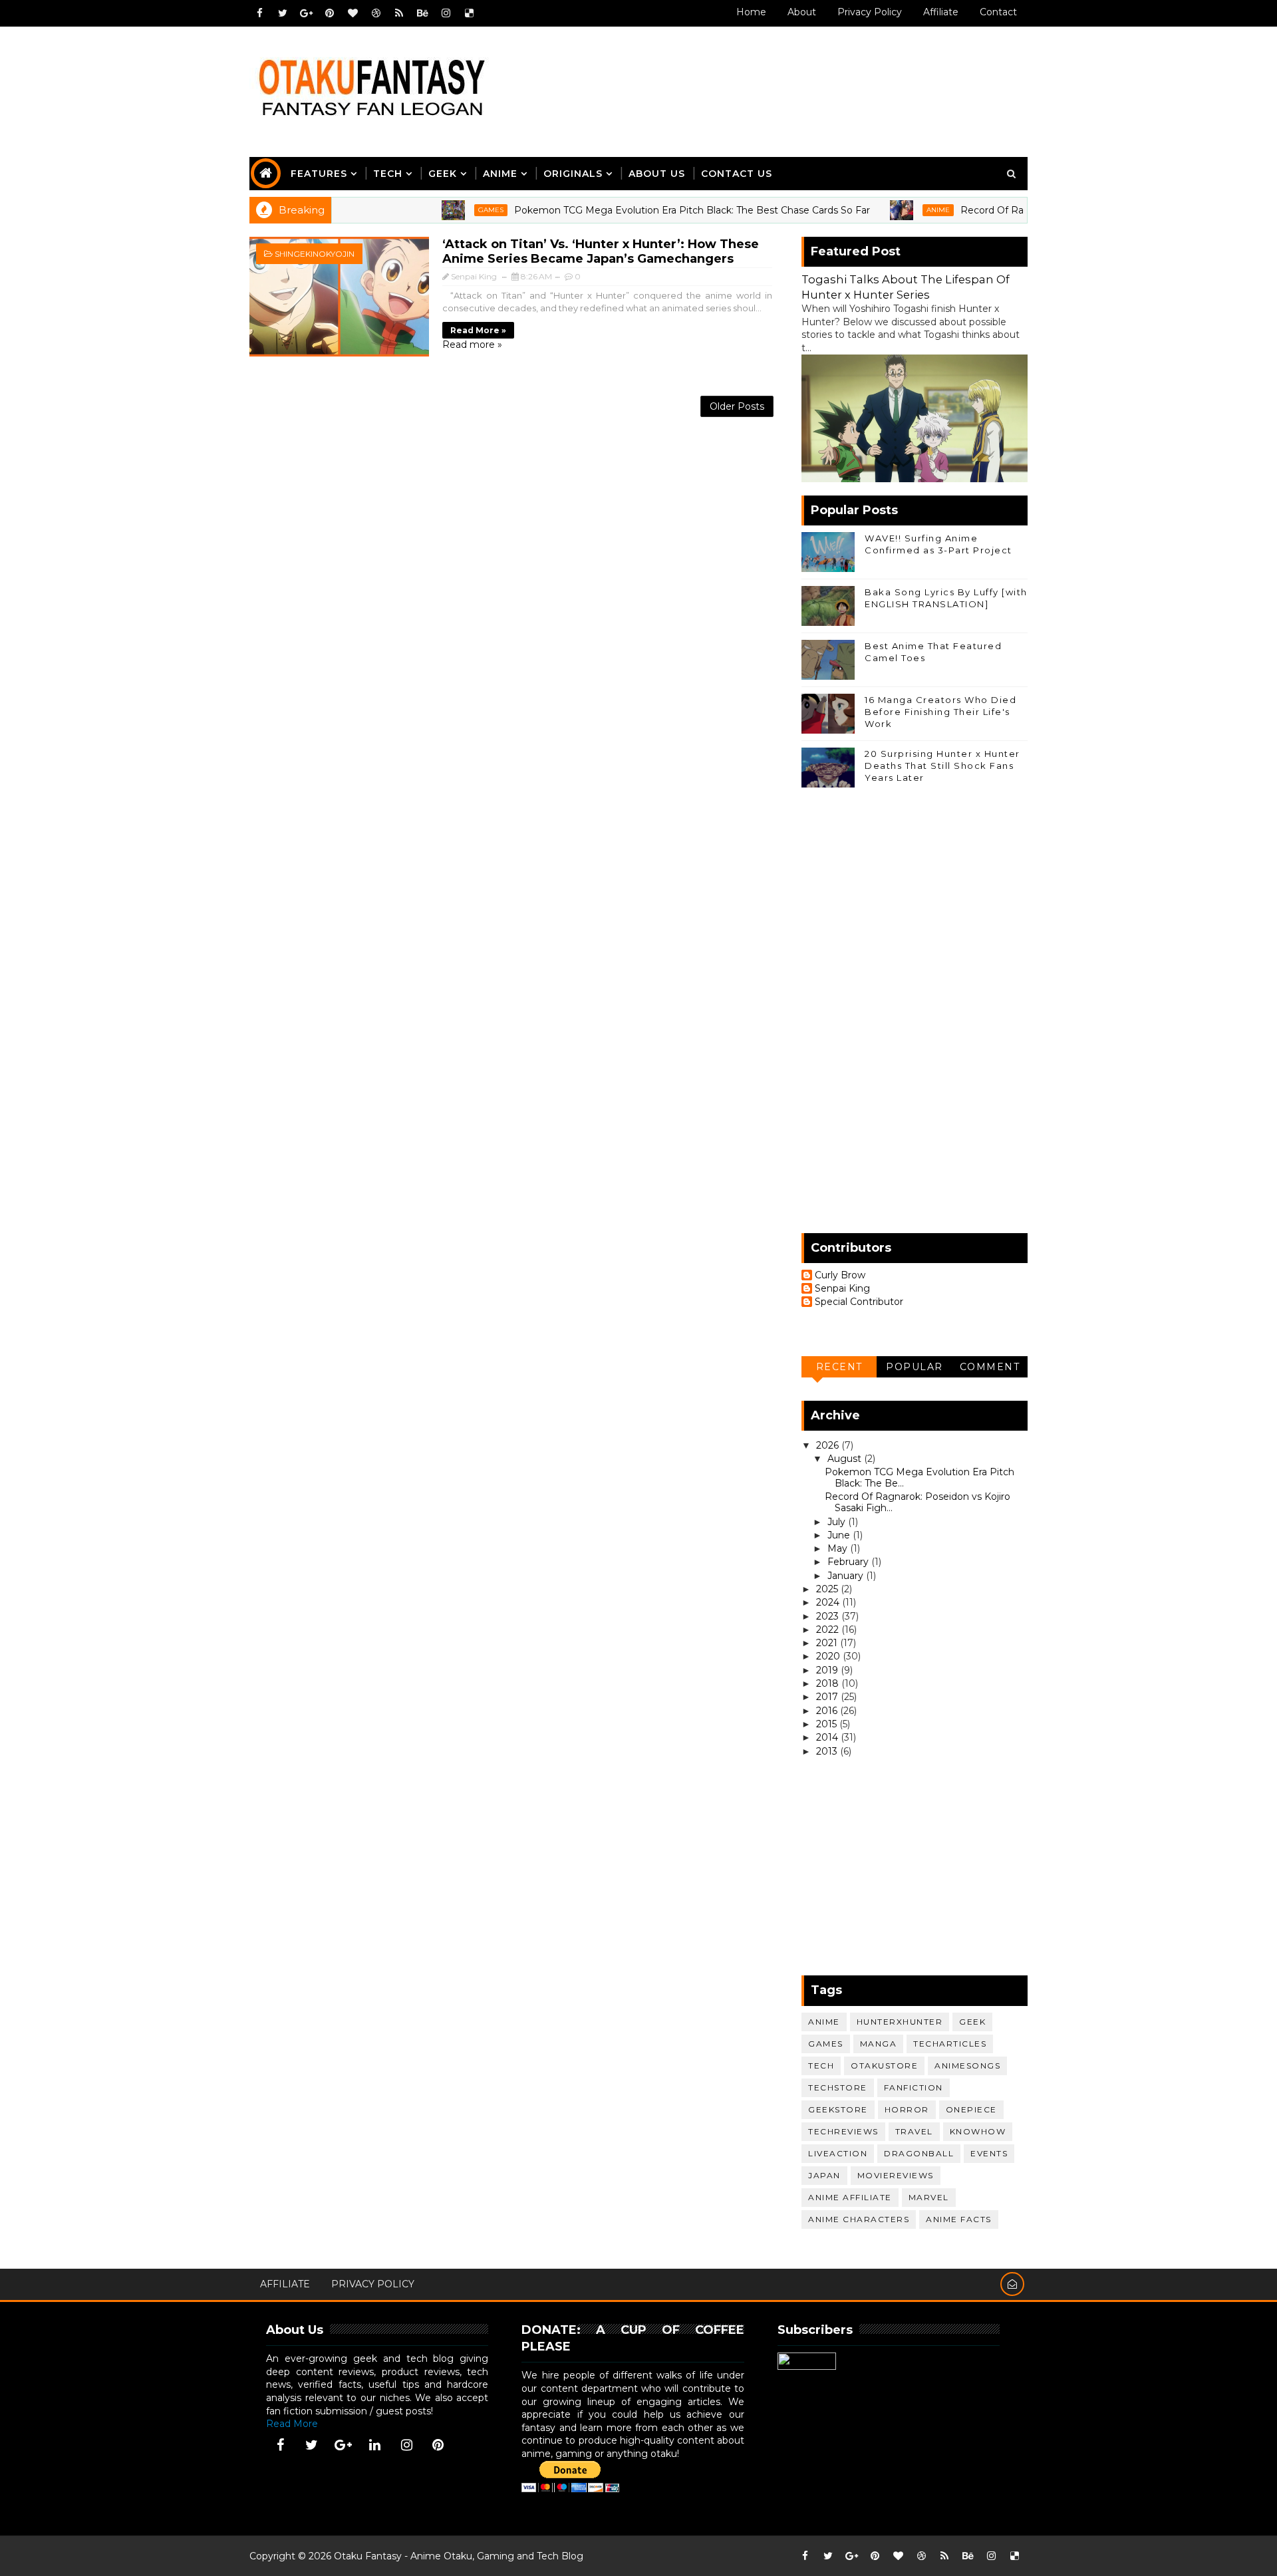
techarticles (950, 2044)
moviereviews (896, 2175)
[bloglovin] (353, 13)
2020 (829, 1656)
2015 (828, 1724)
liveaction (838, 2153)
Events (989, 2153)
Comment (990, 1367)
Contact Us (737, 174)
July (838, 1522)
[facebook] (259, 13)
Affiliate (941, 12)
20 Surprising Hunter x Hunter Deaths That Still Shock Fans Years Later (942, 766)
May (839, 1548)
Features (319, 174)
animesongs (967, 2066)
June (840, 1535)
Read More (292, 2424)
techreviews (843, 2131)
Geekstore (838, 2109)
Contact (998, 12)
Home (751, 12)
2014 (828, 1737)
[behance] (422, 13)
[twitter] (283, 13)
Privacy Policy (870, 12)
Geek (443, 174)
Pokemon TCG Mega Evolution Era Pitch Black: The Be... (920, 1478)
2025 (828, 1589)
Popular (915, 1367)
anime (893, 210)
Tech (388, 174)
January (847, 1576)
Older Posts (737, 406)
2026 (829, 1445)
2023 (829, 1616)
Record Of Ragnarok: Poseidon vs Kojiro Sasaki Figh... (918, 1502)
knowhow (978, 2131)
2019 (828, 1670)
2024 (829, 1602)
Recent (839, 1367)
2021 (828, 1643)
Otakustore (884, 2066)
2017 (828, 1697)
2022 (829, 1630)
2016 (828, 1711)
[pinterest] (329, 13)
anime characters (859, 2219)
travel (914, 2131)
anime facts (959, 2219)
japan (824, 2175)
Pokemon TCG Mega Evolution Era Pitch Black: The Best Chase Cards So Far (647, 210)
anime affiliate (850, 2197)
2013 (828, 1751)
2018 (829, 1683)
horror (907, 2109)
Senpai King (842, 1289)
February (849, 1562)
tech (821, 2066)
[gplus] (306, 13)
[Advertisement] (784, 78)
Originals (573, 174)
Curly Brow (840, 1275)
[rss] (399, 13)
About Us (657, 174)
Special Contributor (859, 1302)
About (802, 12)
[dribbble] (376, 13)
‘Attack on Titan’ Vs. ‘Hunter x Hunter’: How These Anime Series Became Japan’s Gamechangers (601, 251)
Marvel (929, 2197)
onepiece (971, 2109)
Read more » (478, 330)
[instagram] (446, 13)
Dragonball (919, 2153)
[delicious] (469, 13)
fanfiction (914, 2087)
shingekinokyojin (315, 254)
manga (879, 2044)
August (846, 1459)
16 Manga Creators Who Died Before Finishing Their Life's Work (940, 712)
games (446, 210)
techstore (838, 2087)
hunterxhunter (900, 2022)
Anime (500, 174)
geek (972, 2022)
